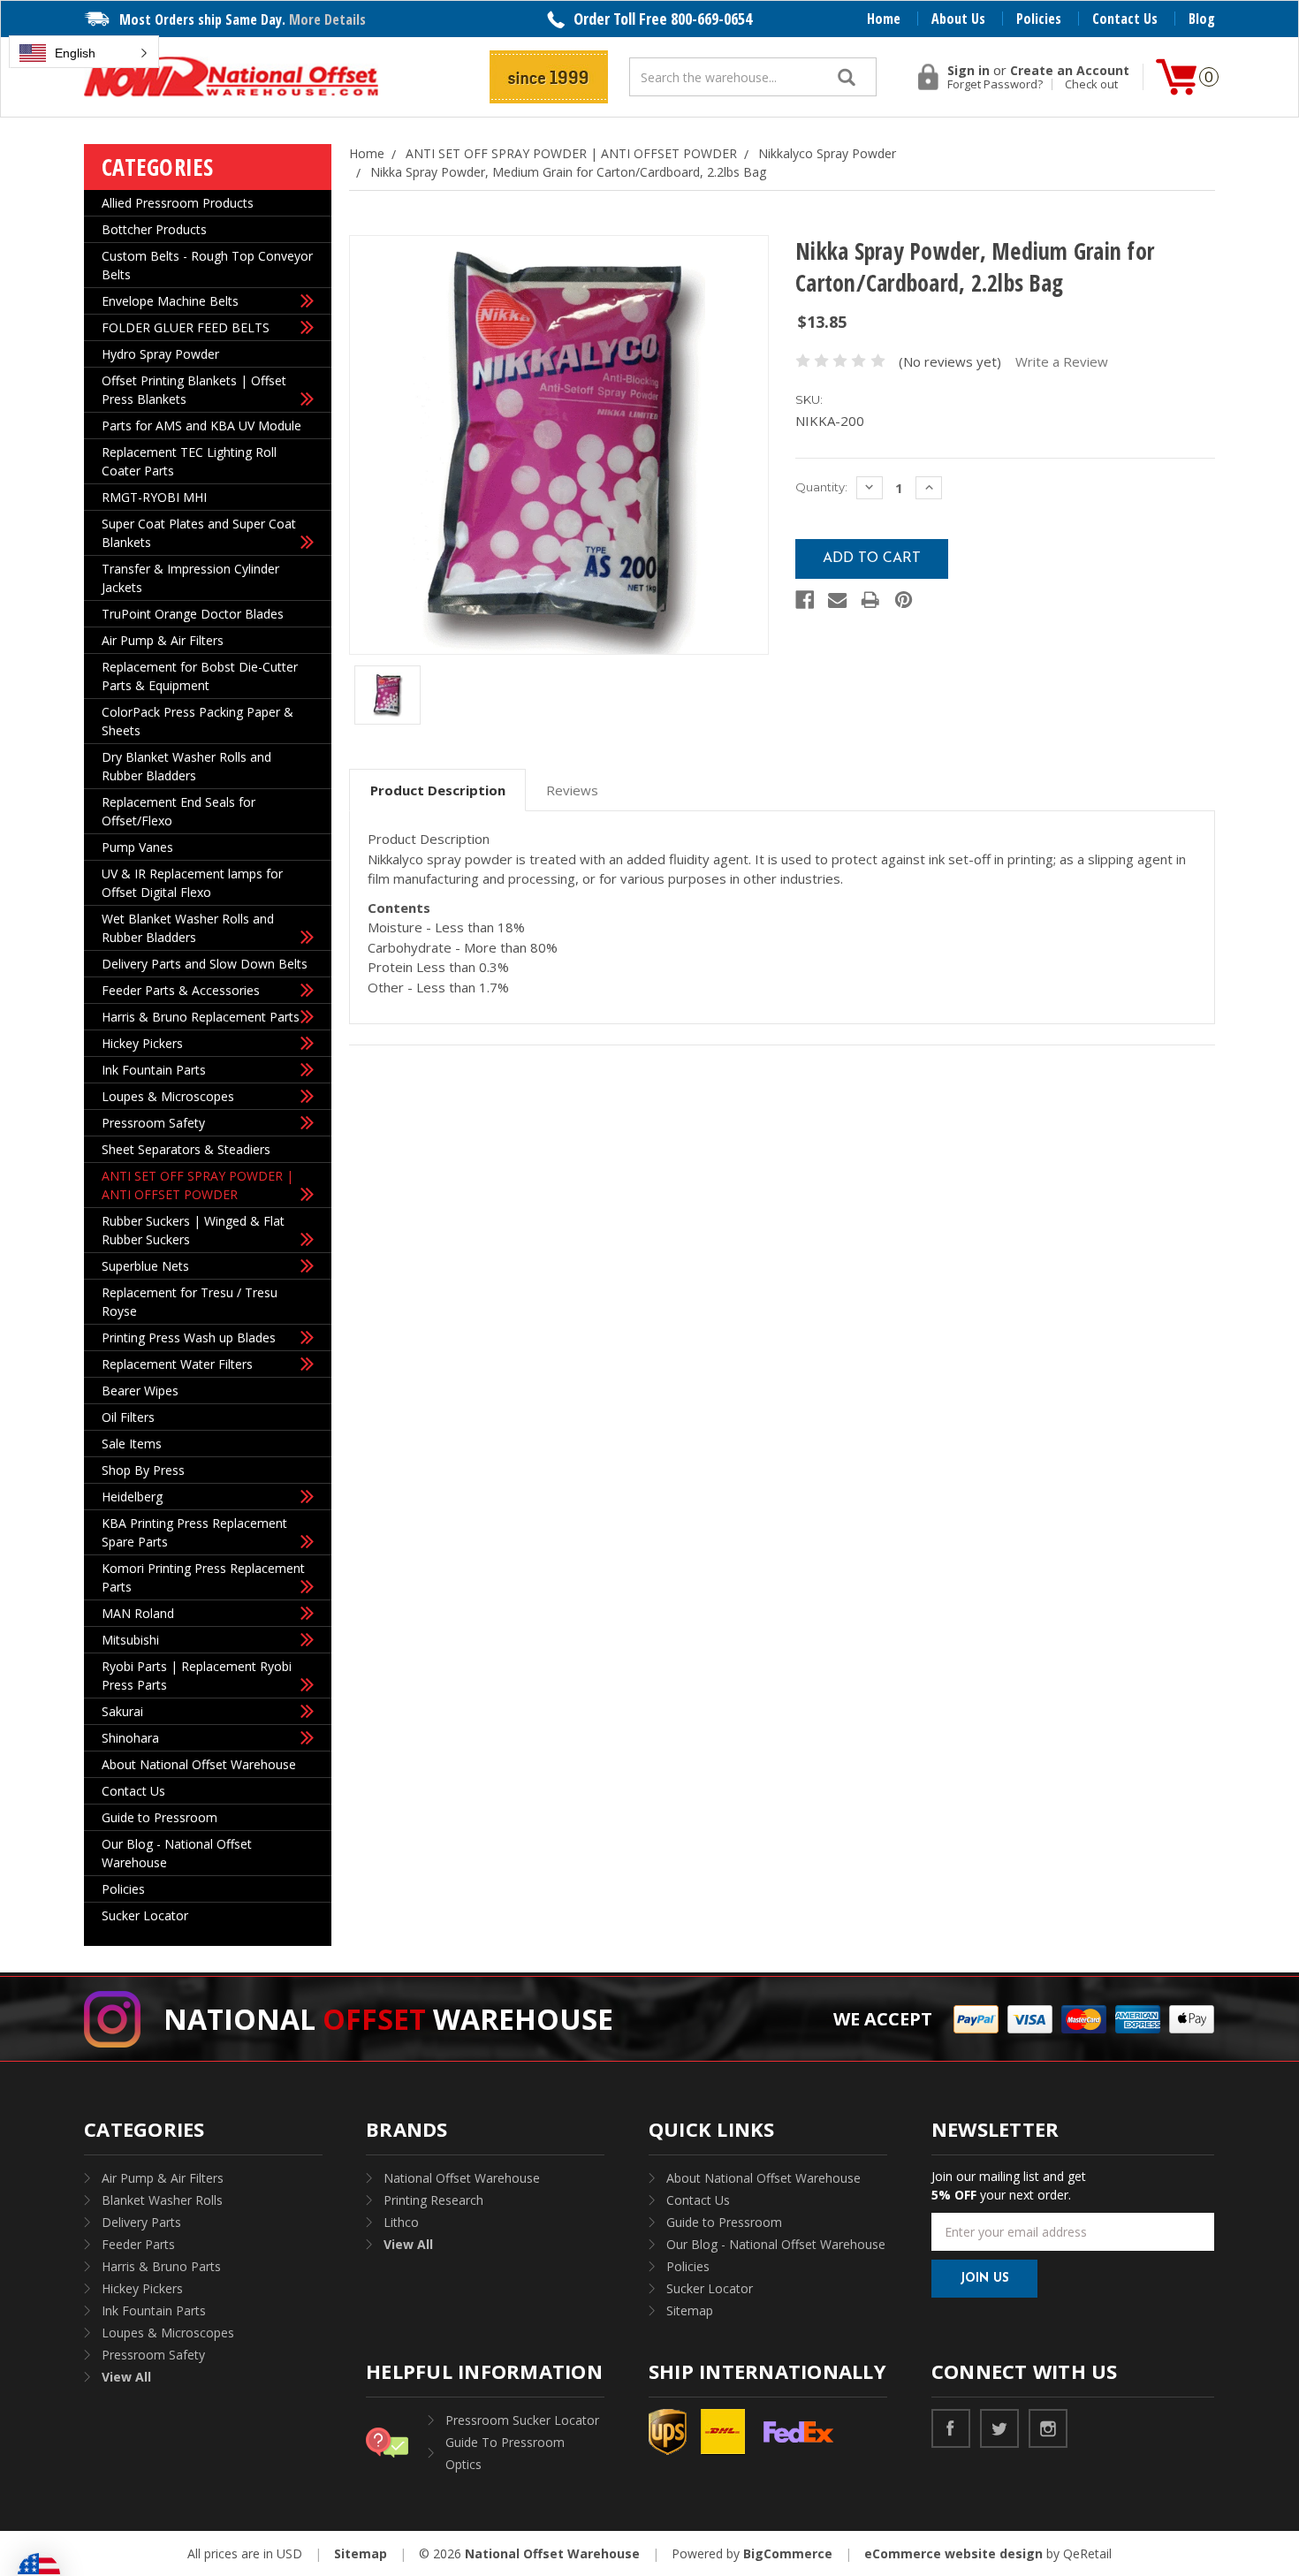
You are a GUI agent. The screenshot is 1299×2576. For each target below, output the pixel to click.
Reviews (572, 790)
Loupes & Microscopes (168, 1096)
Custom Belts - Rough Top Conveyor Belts (207, 265)
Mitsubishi (130, 1640)
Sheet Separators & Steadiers (186, 1149)
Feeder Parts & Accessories (181, 990)
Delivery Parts (141, 2222)
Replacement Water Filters (177, 1364)
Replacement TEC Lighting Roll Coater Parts (189, 461)
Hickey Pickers (142, 1043)
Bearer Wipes (140, 1391)
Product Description (438, 790)
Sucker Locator (145, 1915)
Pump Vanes (137, 847)
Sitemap (690, 2310)
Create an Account (1070, 71)
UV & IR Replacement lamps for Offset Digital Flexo (192, 883)
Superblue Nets (145, 1266)
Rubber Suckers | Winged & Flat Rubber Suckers (193, 1230)
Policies (1039, 19)
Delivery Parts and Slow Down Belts (205, 964)
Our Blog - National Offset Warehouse (177, 1853)
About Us (958, 19)
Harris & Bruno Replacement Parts (201, 1017)
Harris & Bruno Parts (161, 2266)
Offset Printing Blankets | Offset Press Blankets (194, 390)
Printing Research (433, 2200)
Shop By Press (143, 1470)
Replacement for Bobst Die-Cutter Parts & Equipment (200, 676)
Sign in (969, 71)
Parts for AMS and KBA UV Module (201, 426)
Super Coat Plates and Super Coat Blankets (199, 533)
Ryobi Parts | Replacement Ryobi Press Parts (197, 1676)
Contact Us (1125, 19)
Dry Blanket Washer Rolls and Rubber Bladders (186, 766)
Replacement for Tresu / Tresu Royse (190, 1302)
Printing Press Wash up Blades (189, 1337)
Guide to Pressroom (160, 1817)
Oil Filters (128, 1417)
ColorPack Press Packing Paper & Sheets (198, 721)
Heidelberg (132, 1497)
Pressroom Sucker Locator (522, 2420)
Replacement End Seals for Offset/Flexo (179, 811)
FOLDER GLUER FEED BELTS (186, 327)
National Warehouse (388, 2019)
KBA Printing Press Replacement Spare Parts (194, 1532)
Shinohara (130, 1738)
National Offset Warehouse (462, 2178)
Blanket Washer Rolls (162, 2200)
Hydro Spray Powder (160, 354)
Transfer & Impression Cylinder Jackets (190, 578)
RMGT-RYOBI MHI (154, 497)
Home (884, 19)
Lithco (401, 2222)
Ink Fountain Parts (154, 1070)
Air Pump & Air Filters (163, 640)
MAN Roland (138, 1613)
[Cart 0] (1176, 77)
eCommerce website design (953, 2553)
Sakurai (122, 1711)
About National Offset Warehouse (199, 1764)
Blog (1202, 19)
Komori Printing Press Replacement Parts (203, 1577)
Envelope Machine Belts (170, 301)
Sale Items (132, 1444)
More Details (327, 19)
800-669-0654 (711, 19)
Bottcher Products (154, 229)
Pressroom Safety (153, 1123)
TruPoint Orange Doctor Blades (193, 614)
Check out (1091, 84)
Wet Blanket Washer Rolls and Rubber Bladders (188, 928)
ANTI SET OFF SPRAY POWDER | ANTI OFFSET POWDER (198, 1185)
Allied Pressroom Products (178, 203)
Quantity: (821, 487)
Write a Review (1062, 361)
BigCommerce (788, 2553)
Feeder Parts (138, 2244)
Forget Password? (995, 84)
